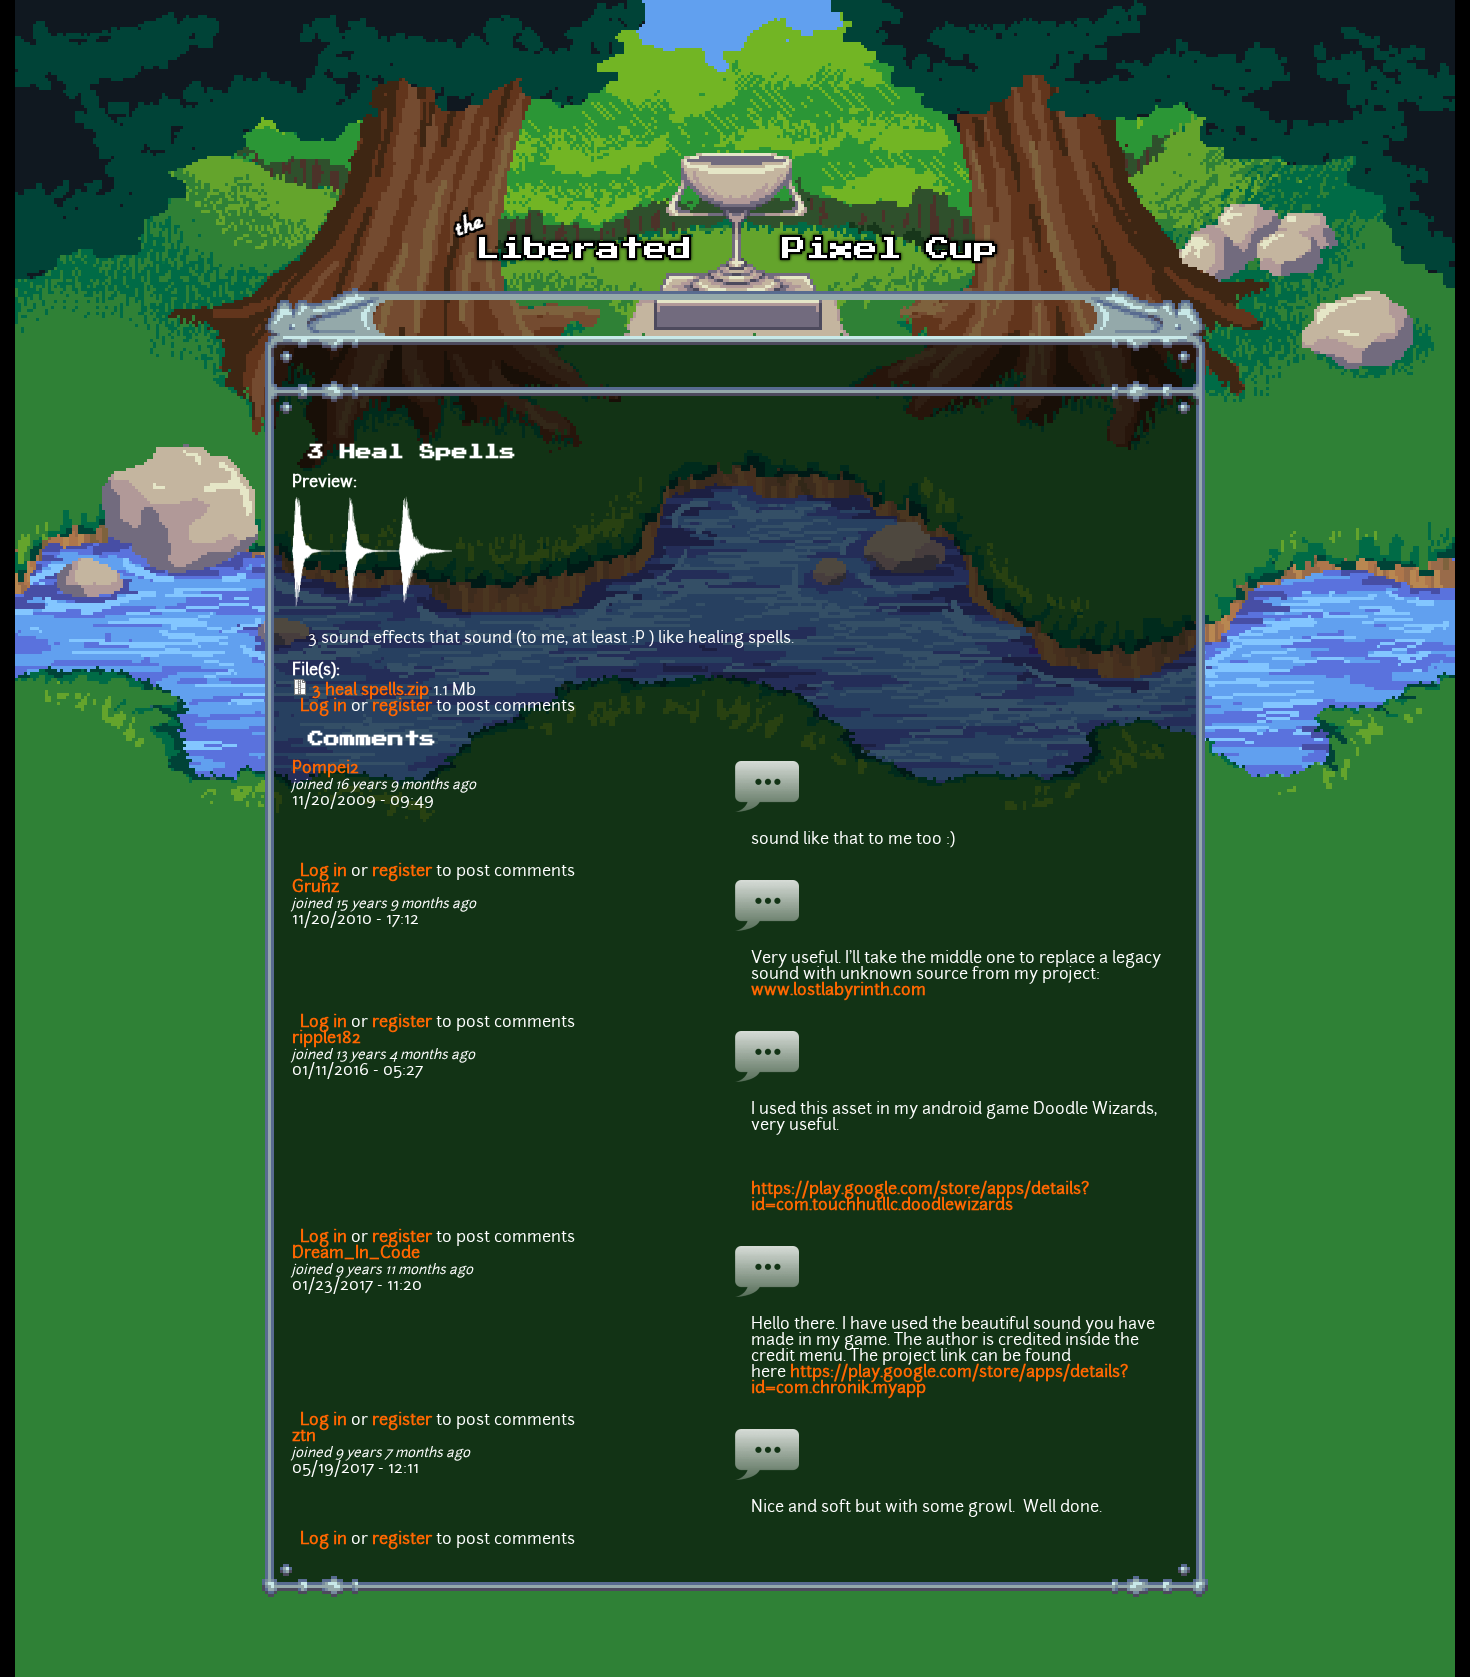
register (402, 707)
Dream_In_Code (356, 1254)
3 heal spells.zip (370, 691)
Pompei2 (325, 769)
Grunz (315, 888)
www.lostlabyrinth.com (838, 991)
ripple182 (326, 1039)
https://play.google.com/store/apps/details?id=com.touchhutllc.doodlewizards (920, 1198)
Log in (323, 707)
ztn (304, 1437)
